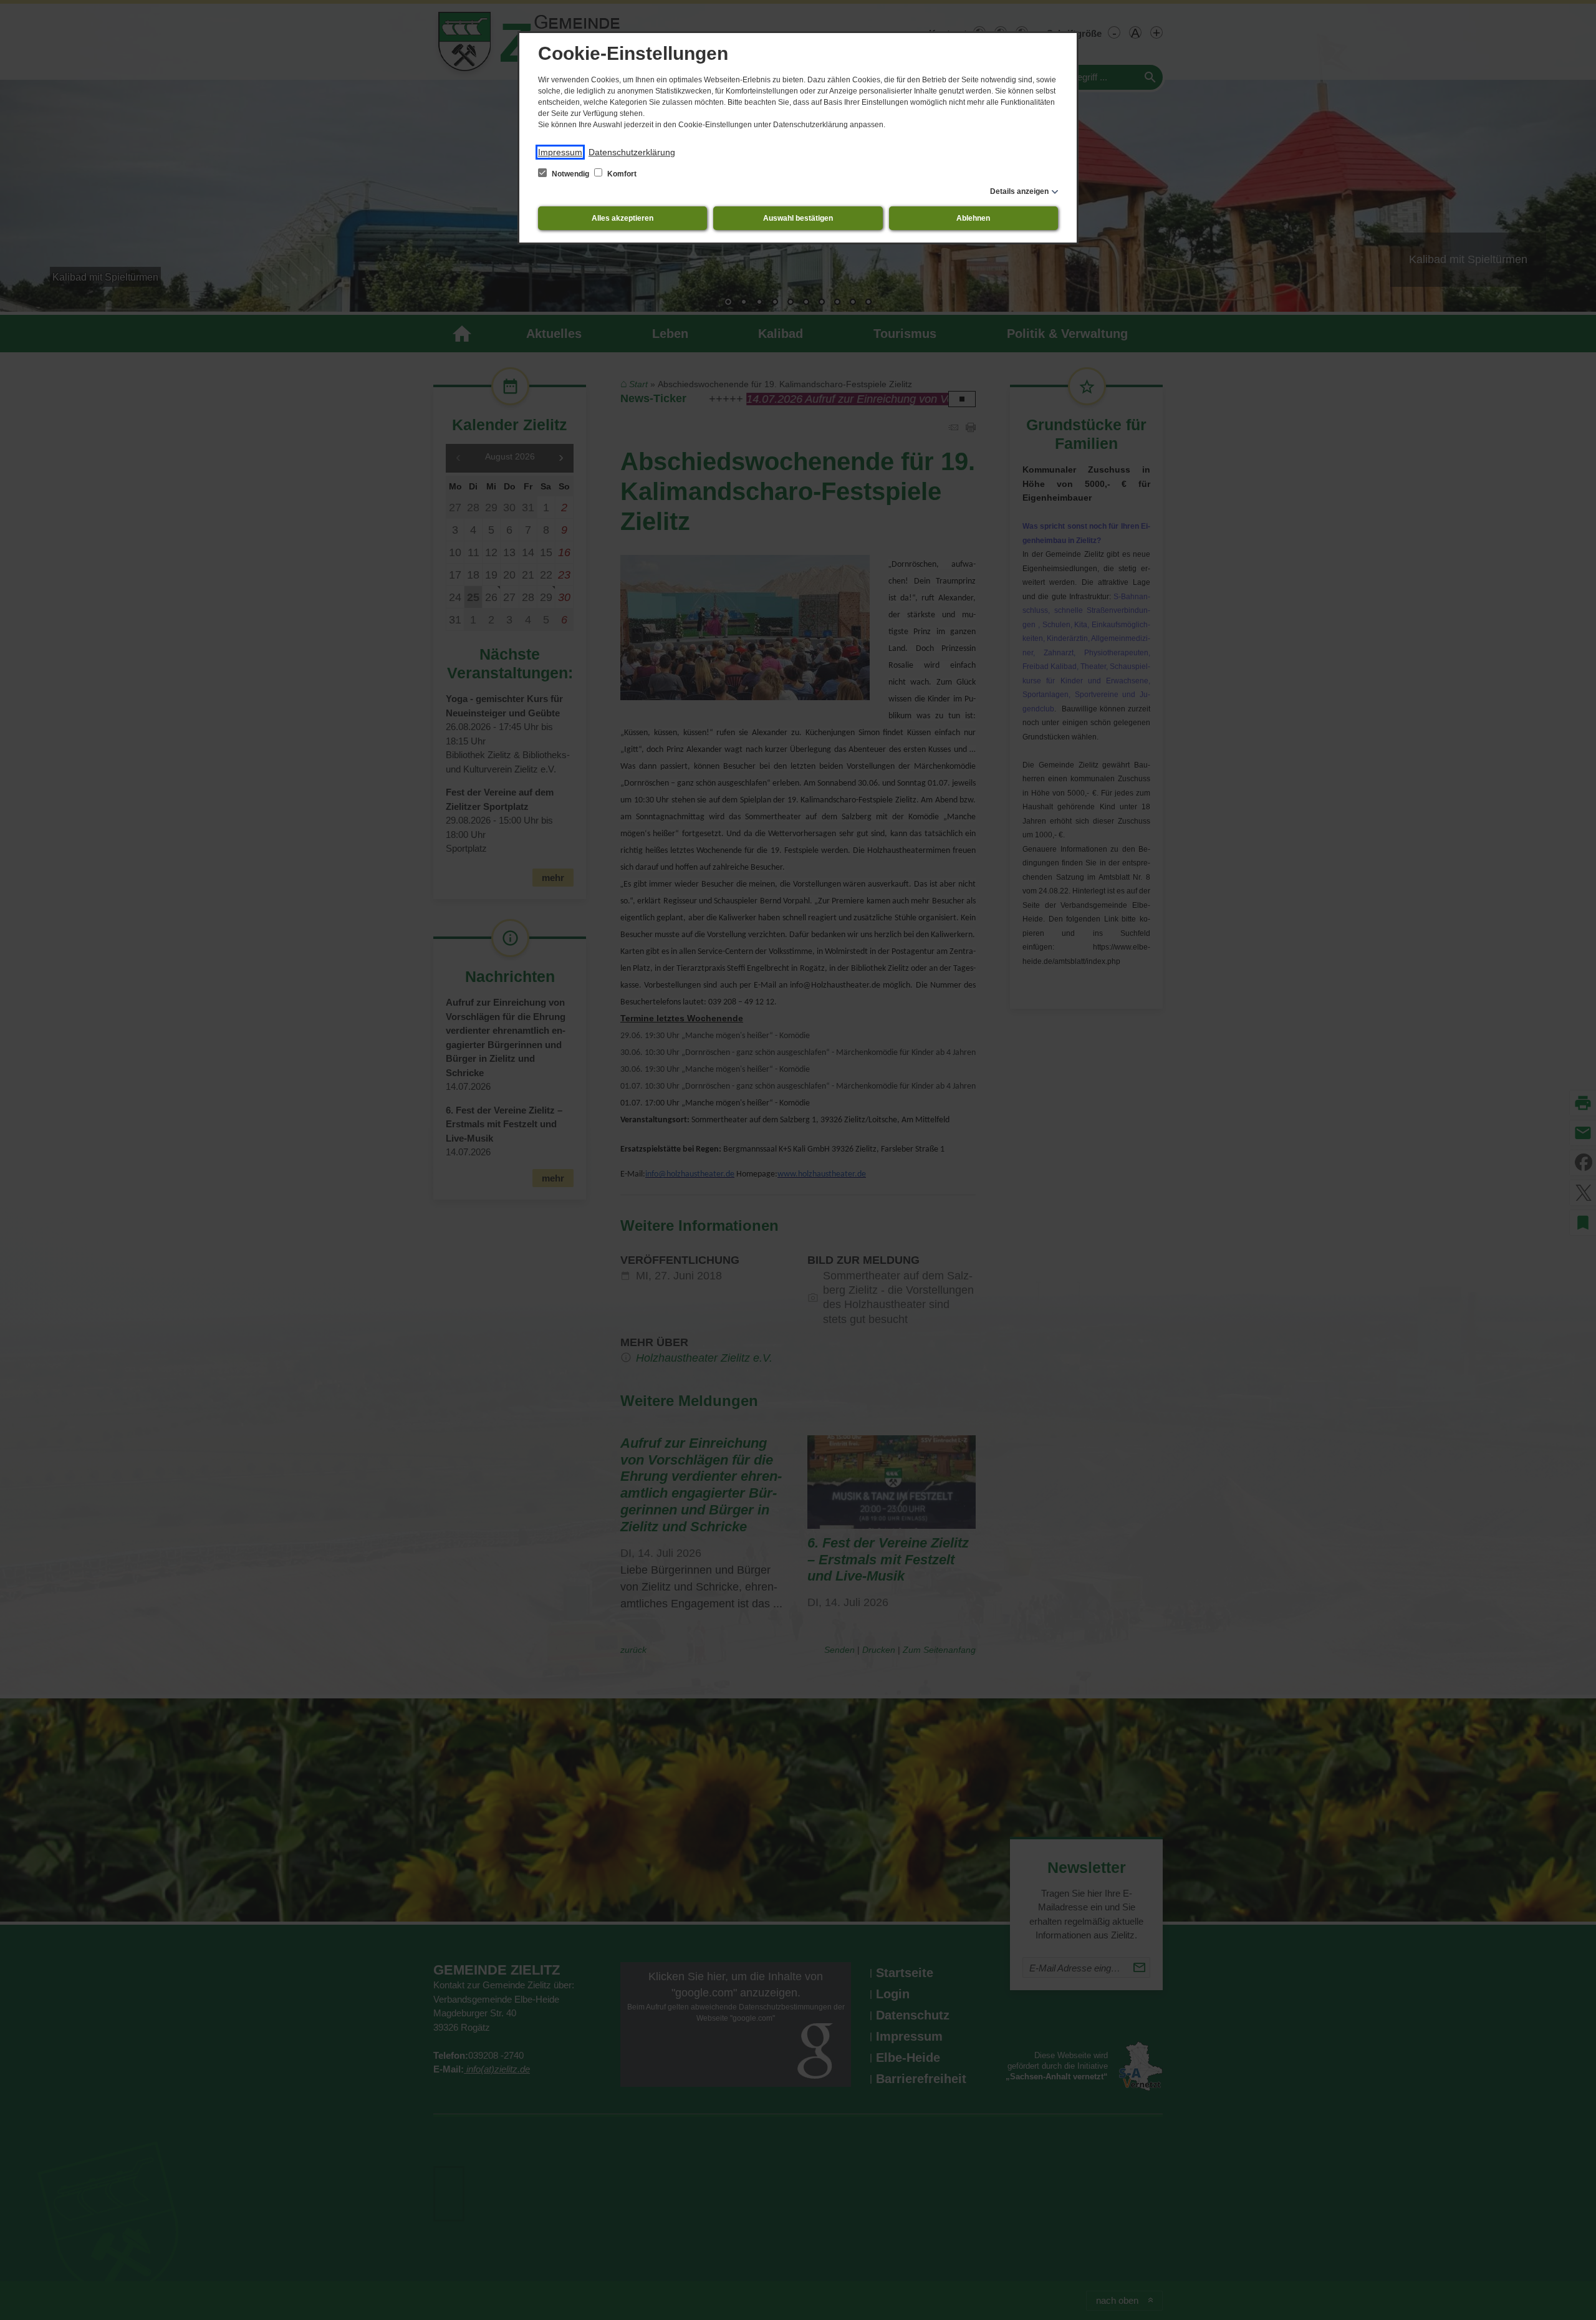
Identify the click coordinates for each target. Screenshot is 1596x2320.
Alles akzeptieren (623, 218)
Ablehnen (973, 218)
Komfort (621, 174)
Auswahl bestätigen (798, 218)
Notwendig (570, 174)
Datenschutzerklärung (632, 152)
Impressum (560, 152)
